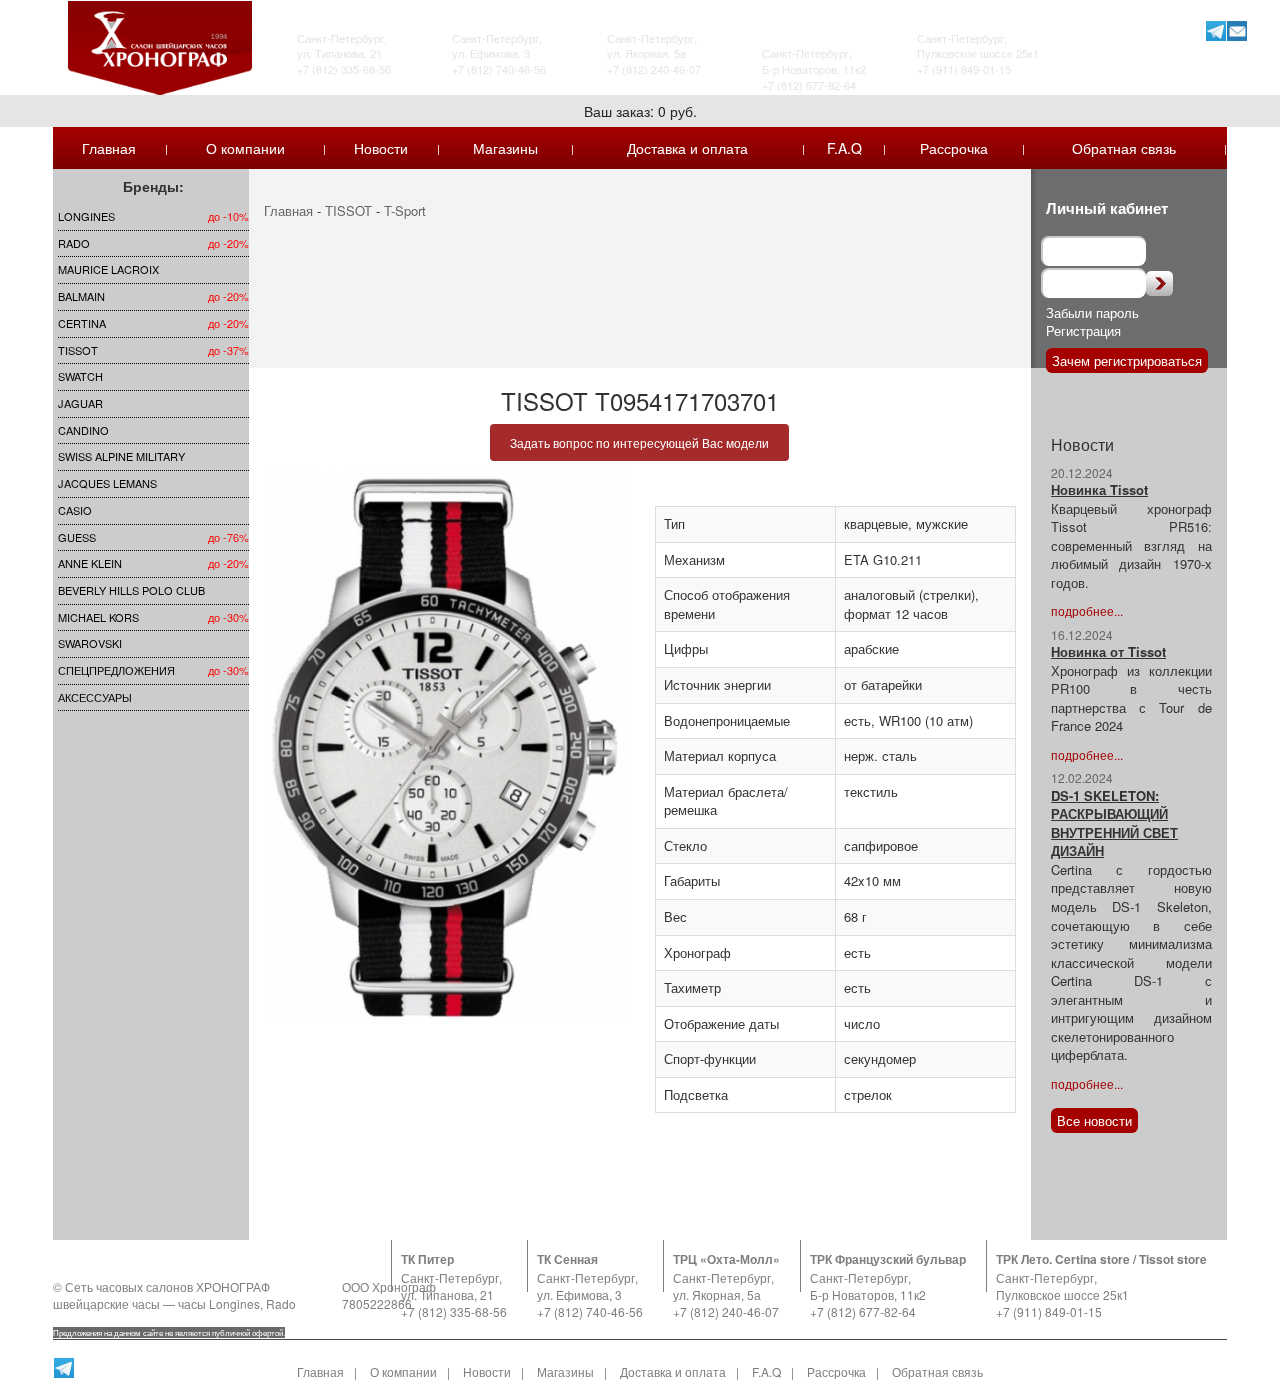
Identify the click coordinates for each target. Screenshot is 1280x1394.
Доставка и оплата (687, 148)
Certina (82, 323)
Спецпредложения (116, 670)
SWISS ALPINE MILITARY (121, 456)
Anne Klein (90, 563)
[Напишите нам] (1236, 30)
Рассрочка (954, 148)
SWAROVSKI (90, 643)
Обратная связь (1124, 148)
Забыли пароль (1092, 312)
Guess (77, 537)
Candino (83, 430)
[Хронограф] (159, 45)
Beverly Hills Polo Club (131, 590)
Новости (381, 148)
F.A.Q (844, 148)
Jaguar (80, 403)
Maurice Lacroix (108, 269)
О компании (245, 148)
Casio (75, 510)
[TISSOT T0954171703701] (444, 747)
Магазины (505, 148)
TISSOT (78, 350)
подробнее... (1087, 610)
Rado (74, 243)
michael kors (98, 617)
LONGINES (86, 216)
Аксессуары (95, 697)
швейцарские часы (106, 1303)
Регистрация (1083, 330)
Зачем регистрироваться (1127, 360)
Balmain (81, 296)
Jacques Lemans (107, 483)
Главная (109, 148)
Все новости (1094, 1120)
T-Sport (405, 210)
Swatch (80, 376)
